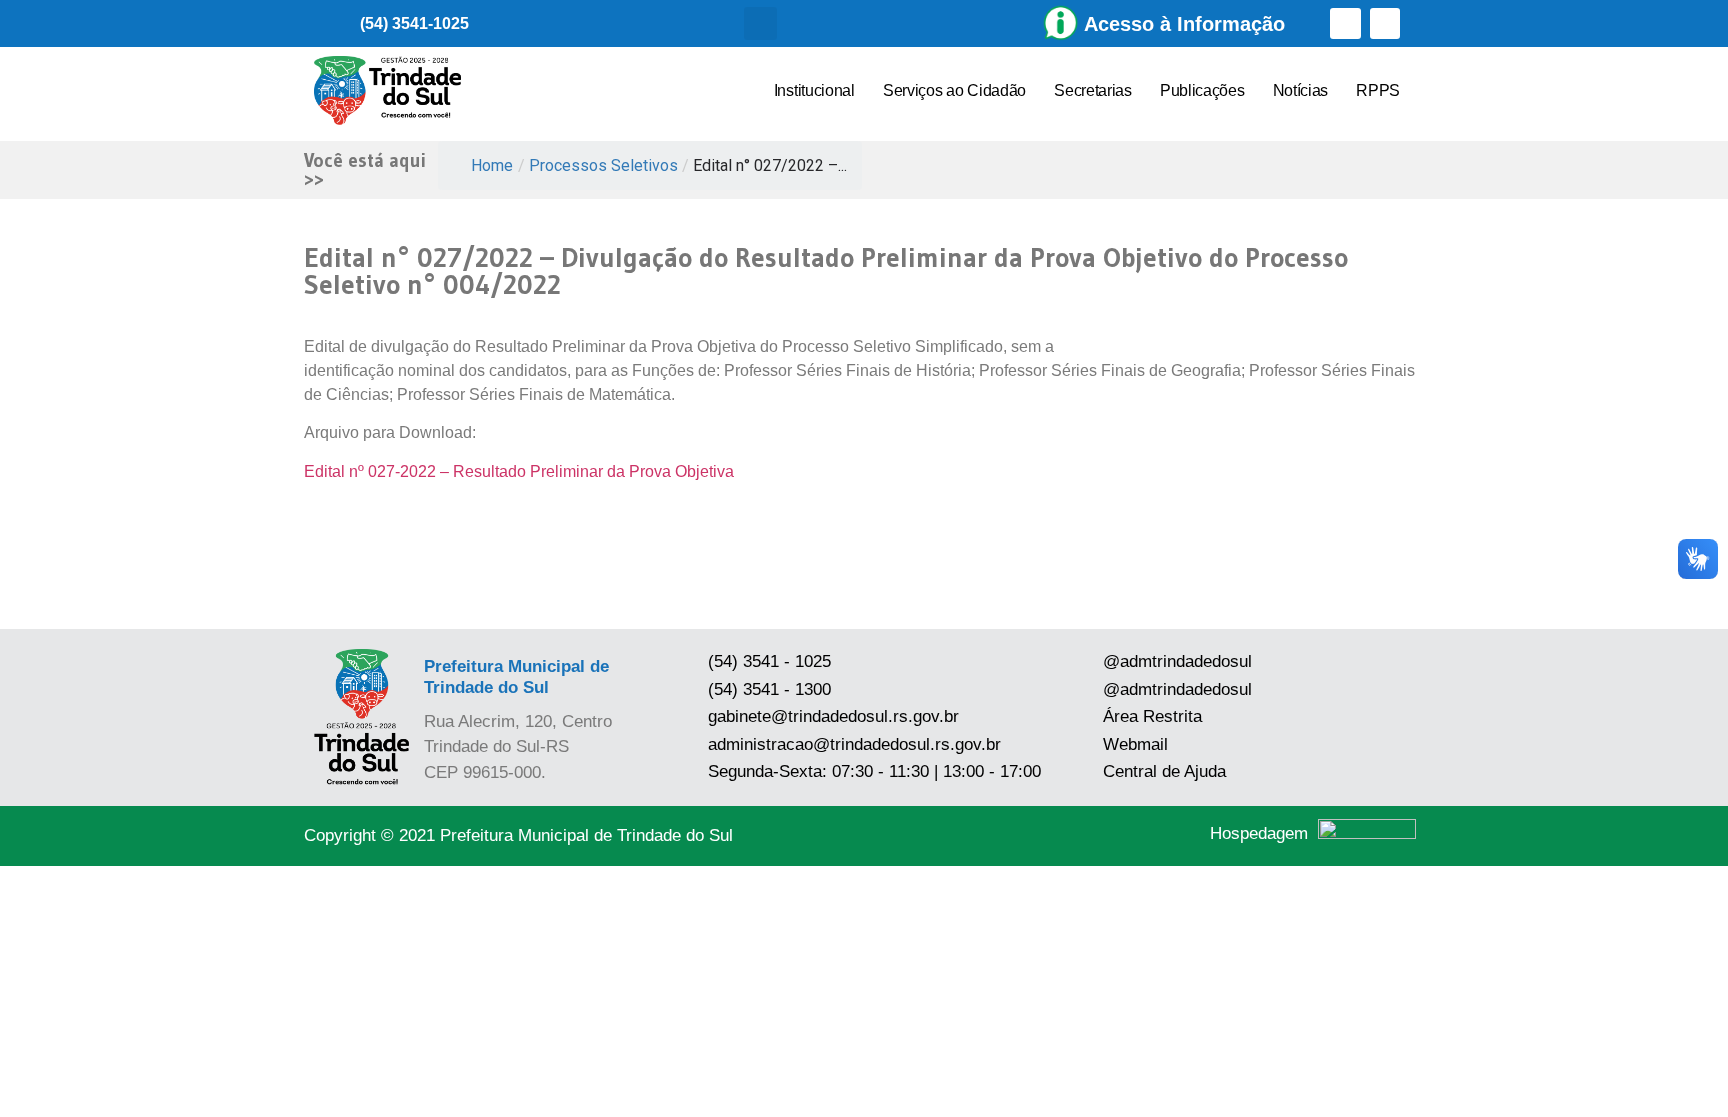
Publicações (1202, 90)
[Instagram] (1385, 23)
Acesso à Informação (1184, 24)
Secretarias (1093, 90)
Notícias (1301, 90)
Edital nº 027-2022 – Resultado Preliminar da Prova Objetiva (519, 471)
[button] (760, 23)
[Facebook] (1345, 23)
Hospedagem (1259, 833)
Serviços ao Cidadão (954, 90)
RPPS (1378, 90)
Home (492, 165)
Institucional (814, 90)
